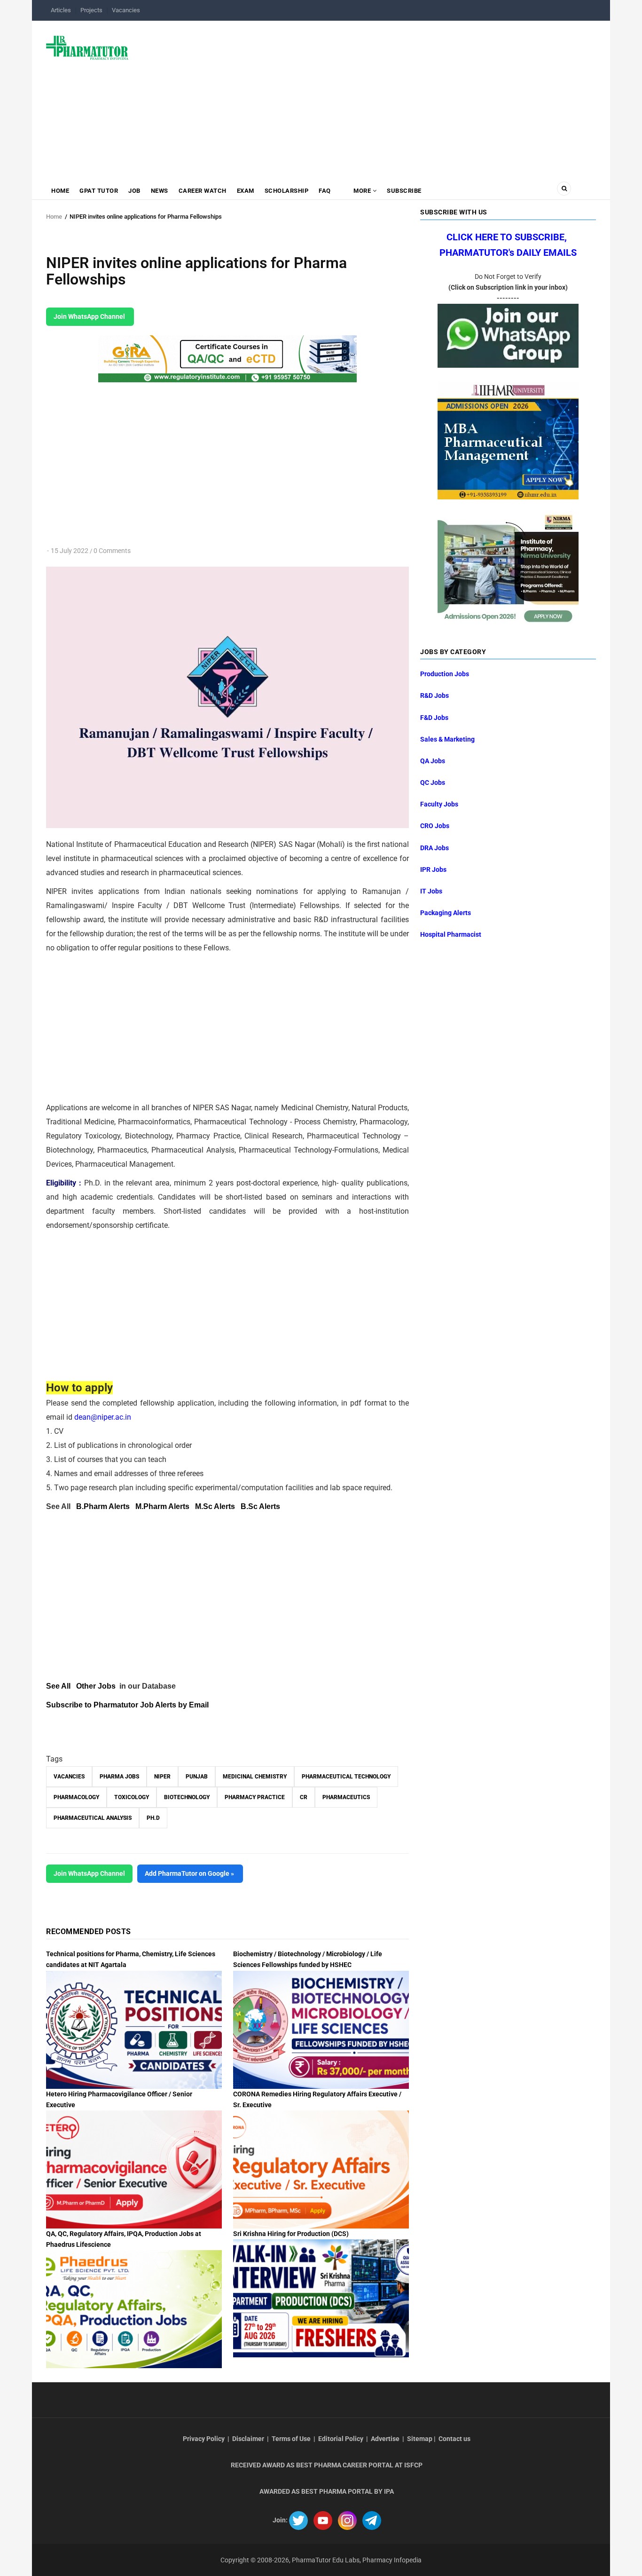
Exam (246, 191)
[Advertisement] (368, 96)
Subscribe (404, 191)
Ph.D (153, 1818)
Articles (61, 10)
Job (134, 191)
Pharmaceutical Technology (346, 1777)
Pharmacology (76, 1797)
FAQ (325, 191)
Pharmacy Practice (255, 1797)
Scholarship (287, 191)
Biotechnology (187, 1797)
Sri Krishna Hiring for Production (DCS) (291, 2234)
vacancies (69, 1777)
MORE (362, 191)
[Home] (87, 47)
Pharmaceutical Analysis (93, 1818)
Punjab (197, 1777)
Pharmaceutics (346, 1797)
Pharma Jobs (119, 1777)
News (160, 191)
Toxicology (132, 1797)
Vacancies (126, 10)
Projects (91, 10)
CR (304, 1797)
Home (60, 191)
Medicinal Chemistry (255, 1777)
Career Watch (203, 191)
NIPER (162, 1777)
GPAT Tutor (99, 191)
